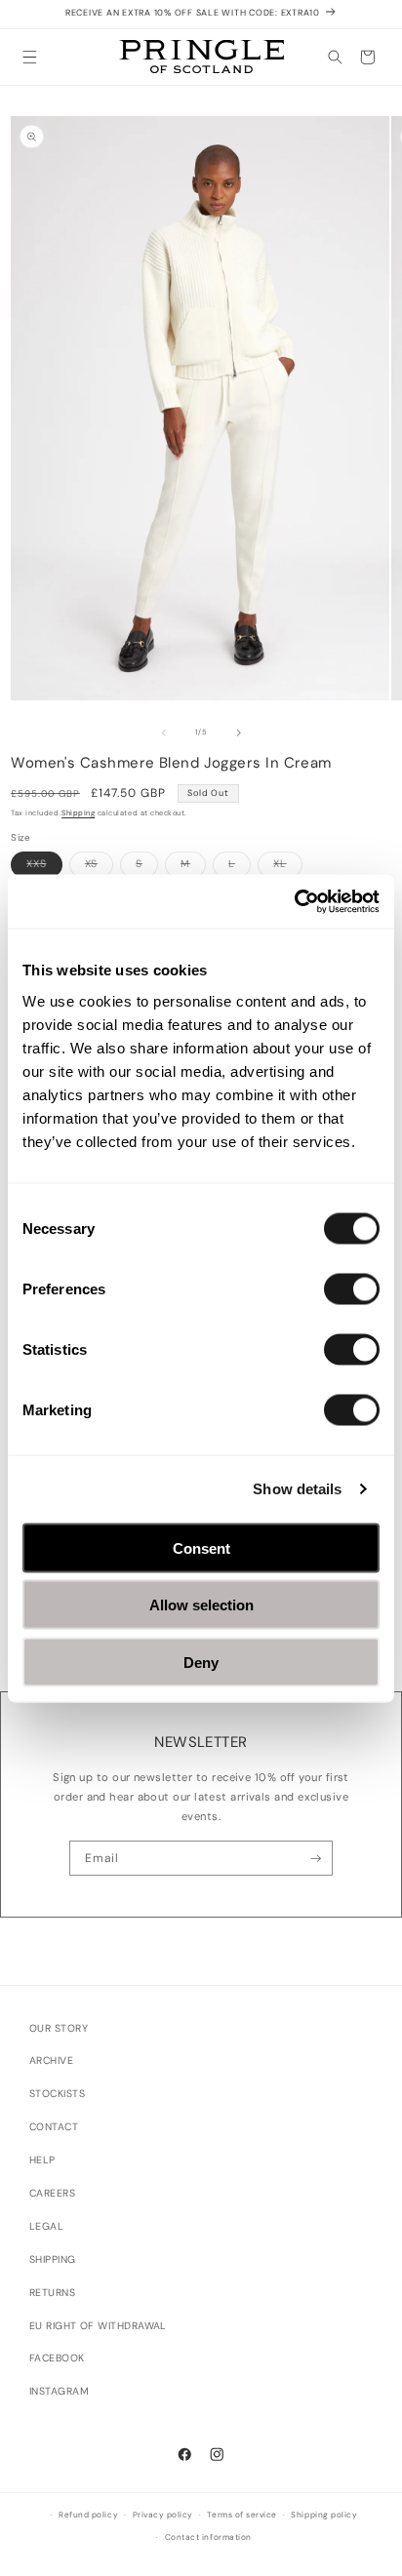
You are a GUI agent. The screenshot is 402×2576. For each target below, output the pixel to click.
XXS (44, 867)
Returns (52, 2293)
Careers (52, 2193)
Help (42, 2160)
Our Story (59, 2028)
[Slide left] (164, 733)
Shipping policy (324, 2515)
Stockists (57, 2094)
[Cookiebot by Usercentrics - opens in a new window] (294, 901)
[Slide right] (239, 733)
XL (288, 867)
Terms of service (241, 2515)
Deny (201, 1662)
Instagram (59, 2391)
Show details (297, 1489)
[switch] (352, 1288)
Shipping (78, 813)
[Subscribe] (316, 1858)
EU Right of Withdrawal (98, 2326)
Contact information (208, 2537)
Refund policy (88, 2515)
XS (100, 867)
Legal (46, 2226)
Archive (51, 2061)
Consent (201, 1547)
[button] (30, 57)
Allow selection (201, 1605)
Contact (54, 2127)
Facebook (57, 2358)
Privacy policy (163, 2515)
